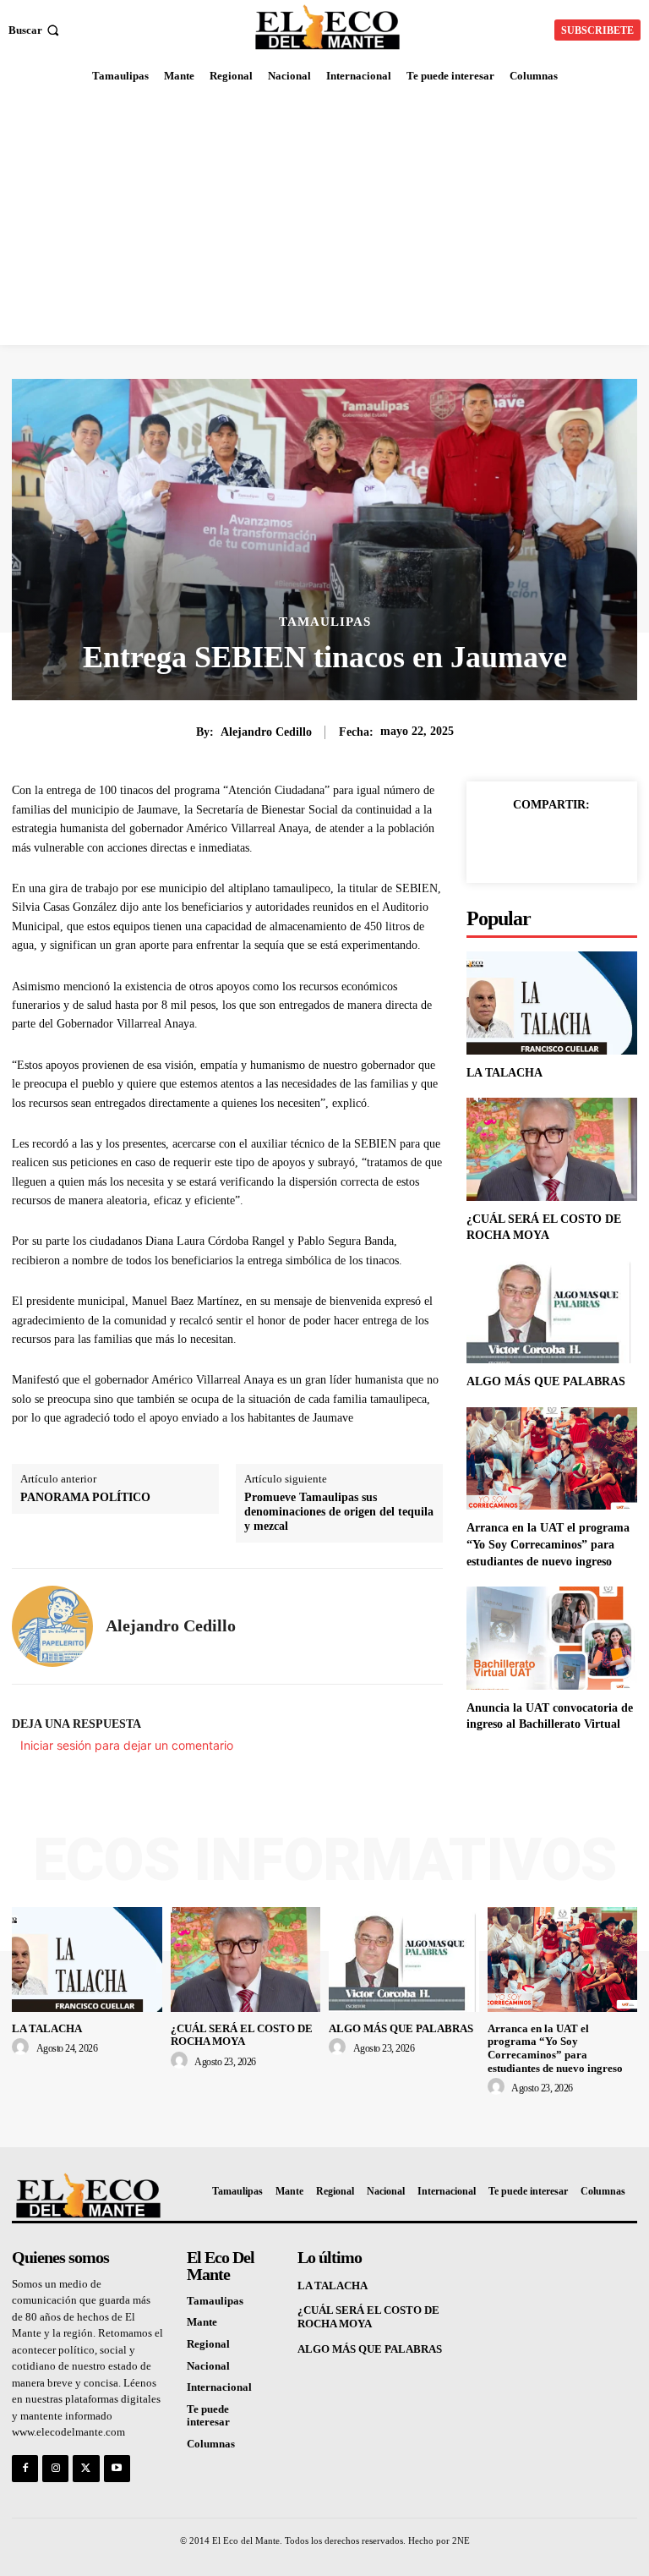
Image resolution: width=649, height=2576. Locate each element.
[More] (591, 843)
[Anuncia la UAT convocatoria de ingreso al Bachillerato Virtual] (552, 1638)
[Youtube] (117, 2468)
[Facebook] (512, 843)
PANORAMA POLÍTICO (85, 1497)
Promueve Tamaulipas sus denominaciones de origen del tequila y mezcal (339, 1512)
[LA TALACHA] (552, 1003)
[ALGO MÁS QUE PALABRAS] (552, 1312)
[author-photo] (23, 2047)
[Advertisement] (324, 218)
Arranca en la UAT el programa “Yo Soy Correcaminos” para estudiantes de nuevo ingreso (548, 1544)
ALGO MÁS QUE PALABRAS (546, 1381)
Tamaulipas (325, 622)
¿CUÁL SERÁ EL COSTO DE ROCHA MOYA (242, 2035)
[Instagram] (55, 2468)
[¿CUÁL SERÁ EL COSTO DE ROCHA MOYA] (552, 1149)
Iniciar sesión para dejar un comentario (127, 1745)
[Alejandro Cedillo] (52, 1626)
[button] (35, 30)
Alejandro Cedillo (266, 732)
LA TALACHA (504, 1073)
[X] (551, 843)
